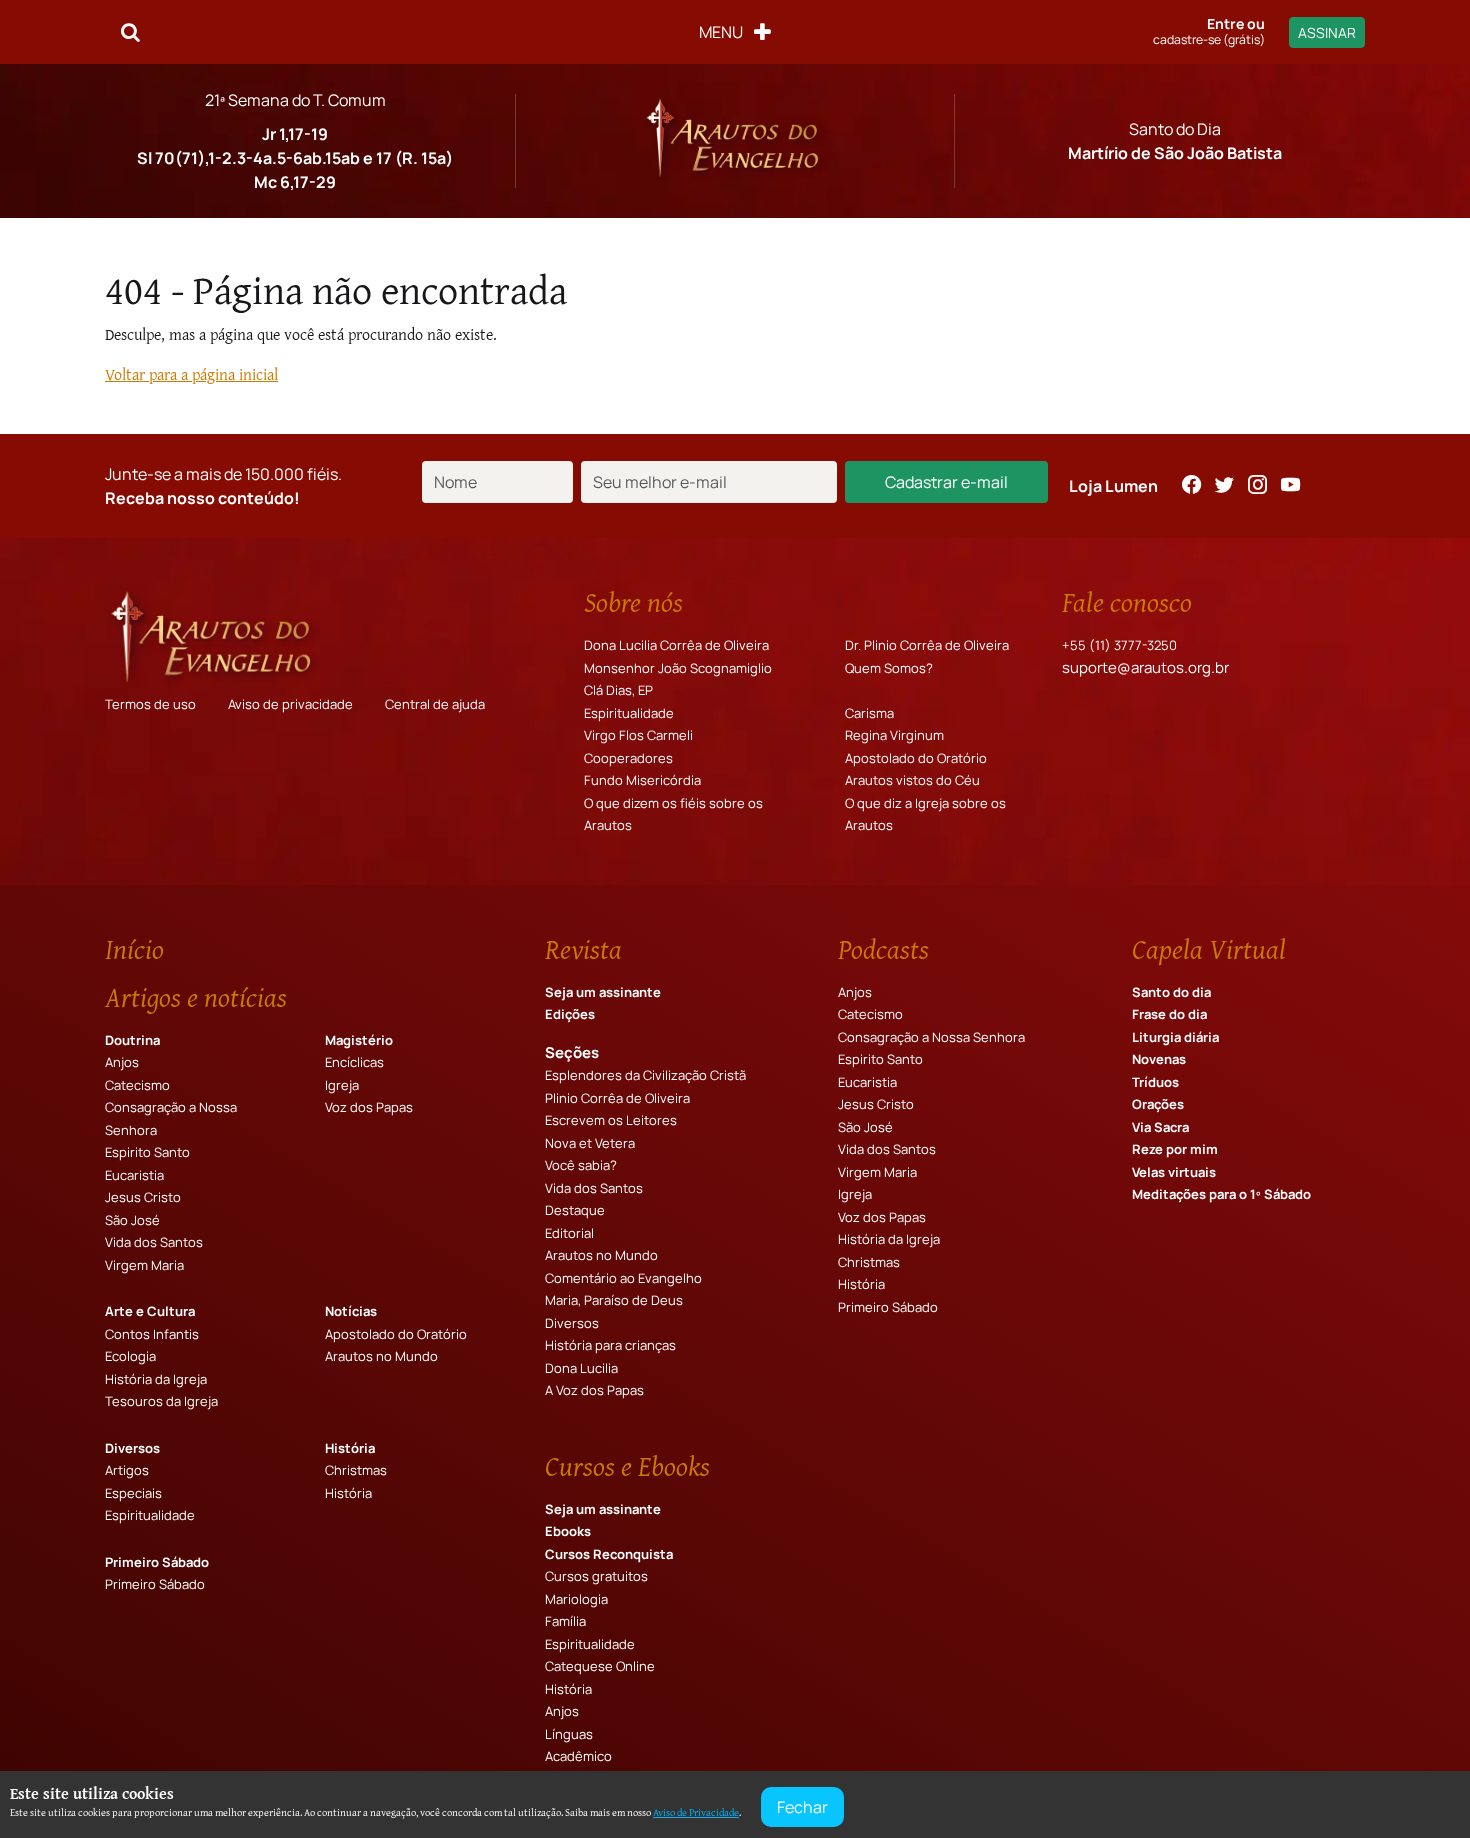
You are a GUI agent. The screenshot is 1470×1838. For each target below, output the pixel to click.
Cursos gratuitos (596, 1576)
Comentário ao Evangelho (623, 1278)
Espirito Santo (147, 1152)
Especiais (133, 1493)
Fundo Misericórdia (642, 780)
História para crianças (610, 1345)
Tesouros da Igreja (161, 1401)
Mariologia (576, 1599)
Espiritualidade (629, 713)
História (350, 1448)
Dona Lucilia (581, 1368)
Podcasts (883, 949)
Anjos (122, 1062)
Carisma (869, 713)
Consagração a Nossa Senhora (931, 1037)
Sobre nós (633, 602)
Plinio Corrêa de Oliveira (617, 1098)
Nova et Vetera (590, 1143)
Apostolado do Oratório (916, 758)
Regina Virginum (894, 735)
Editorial (569, 1233)
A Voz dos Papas (594, 1390)
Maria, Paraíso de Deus (614, 1300)
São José (132, 1220)
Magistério (359, 1040)
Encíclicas (354, 1062)
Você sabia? (581, 1165)
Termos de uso (150, 704)
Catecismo (137, 1085)
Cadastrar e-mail (946, 482)
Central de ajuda (435, 704)
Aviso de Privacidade (696, 1812)
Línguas (569, 1734)
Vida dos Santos (154, 1242)
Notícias (351, 1311)
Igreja (342, 1085)
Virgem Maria (144, 1265)
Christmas (356, 1470)
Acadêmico (578, 1756)
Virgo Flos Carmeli (638, 735)
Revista (583, 949)
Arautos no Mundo (381, 1356)
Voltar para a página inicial (191, 374)
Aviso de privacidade (290, 704)
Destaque (575, 1210)
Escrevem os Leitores (611, 1120)
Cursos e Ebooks (627, 1466)
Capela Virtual (1209, 949)
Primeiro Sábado (157, 1562)
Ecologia (130, 1356)
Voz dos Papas (369, 1107)
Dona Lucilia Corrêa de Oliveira (676, 645)
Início (134, 949)
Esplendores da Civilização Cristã (645, 1075)
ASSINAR (1327, 32)
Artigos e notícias (196, 997)
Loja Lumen (1113, 486)
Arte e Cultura (150, 1311)
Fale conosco (1127, 602)
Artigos (127, 1470)
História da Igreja (156, 1379)
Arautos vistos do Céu (912, 780)
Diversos (132, 1448)
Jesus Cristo (143, 1197)
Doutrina (132, 1040)
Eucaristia (134, 1175)
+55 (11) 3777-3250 (1119, 645)
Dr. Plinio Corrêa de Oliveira (927, 645)
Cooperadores (628, 758)
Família (565, 1621)
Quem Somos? (889, 668)
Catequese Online (600, 1666)
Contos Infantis (152, 1334)
